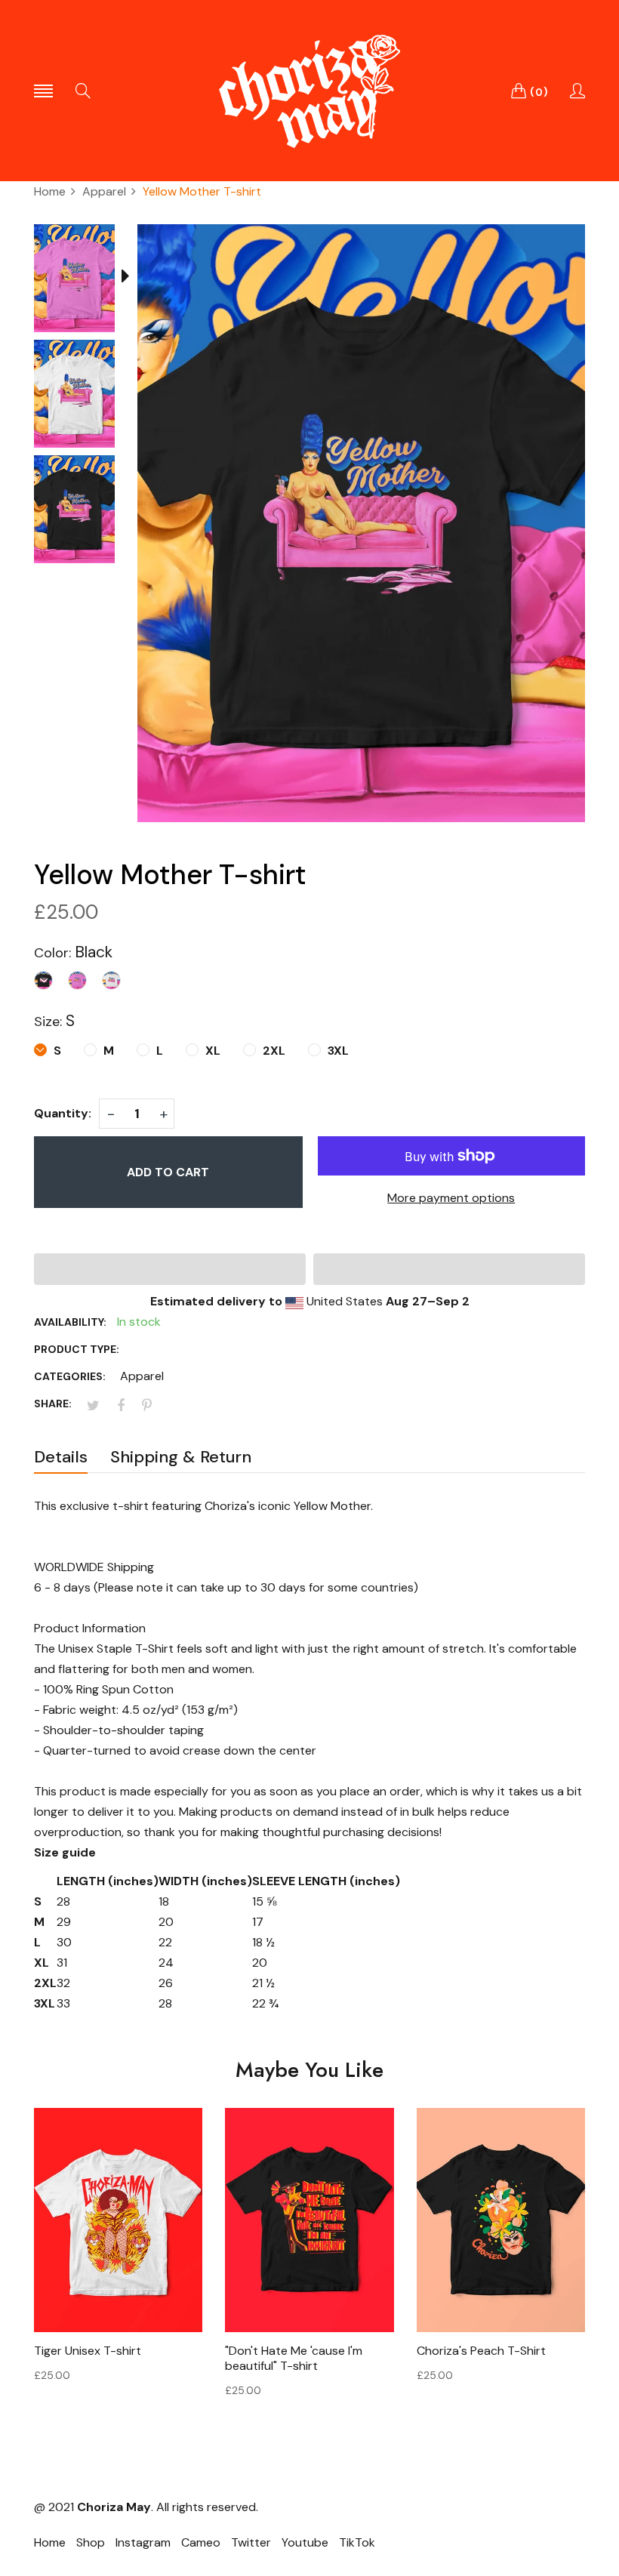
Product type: (77, 1349)
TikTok (357, 2542)
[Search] (83, 91)
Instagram (143, 2542)
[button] (170, 1269)
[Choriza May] (309, 91)
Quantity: (63, 1113)
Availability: (70, 1322)
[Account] (577, 91)
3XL (337, 1051)
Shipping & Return (181, 1457)
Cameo (201, 2542)
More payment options (451, 1198)
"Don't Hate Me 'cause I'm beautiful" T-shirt (294, 2359)
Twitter (251, 2542)
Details (61, 1457)
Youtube (305, 2542)
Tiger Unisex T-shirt (88, 2351)
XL (211, 1051)
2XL (273, 1051)
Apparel (142, 1376)
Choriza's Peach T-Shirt (481, 2351)
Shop (91, 2542)
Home (50, 2542)
